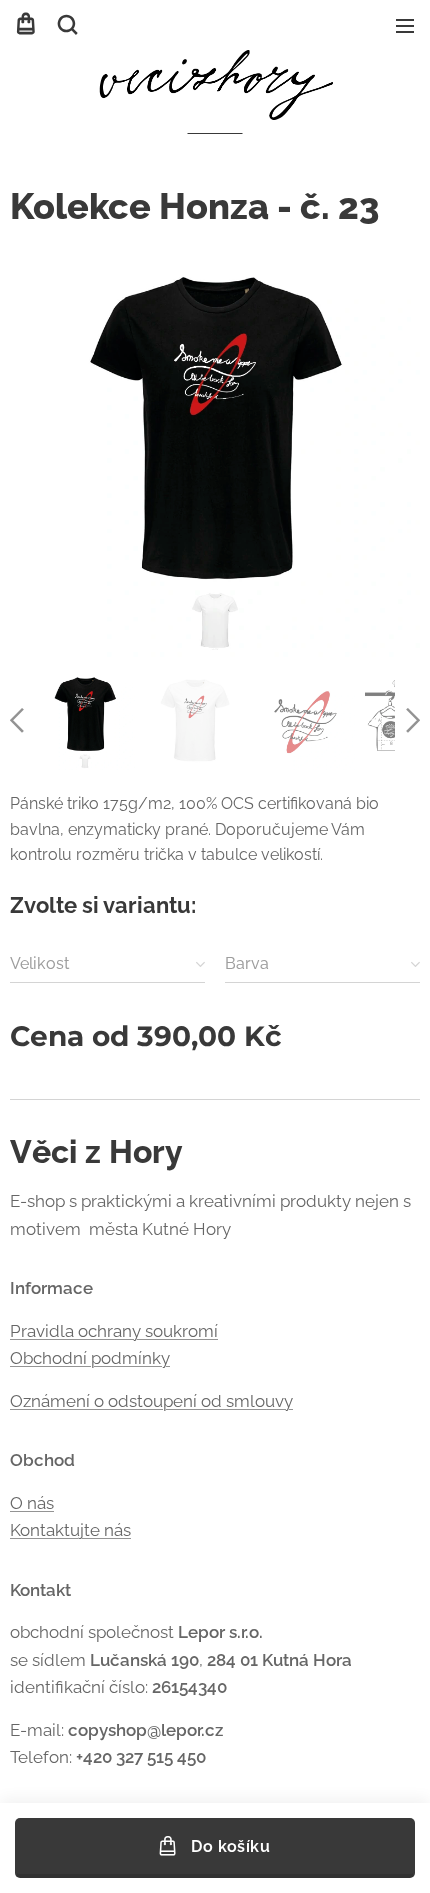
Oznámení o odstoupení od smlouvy (151, 1401)
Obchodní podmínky (90, 1358)
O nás (32, 1503)
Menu (405, 25)
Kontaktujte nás (70, 1530)
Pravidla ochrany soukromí (114, 1331)
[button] (67, 25)
